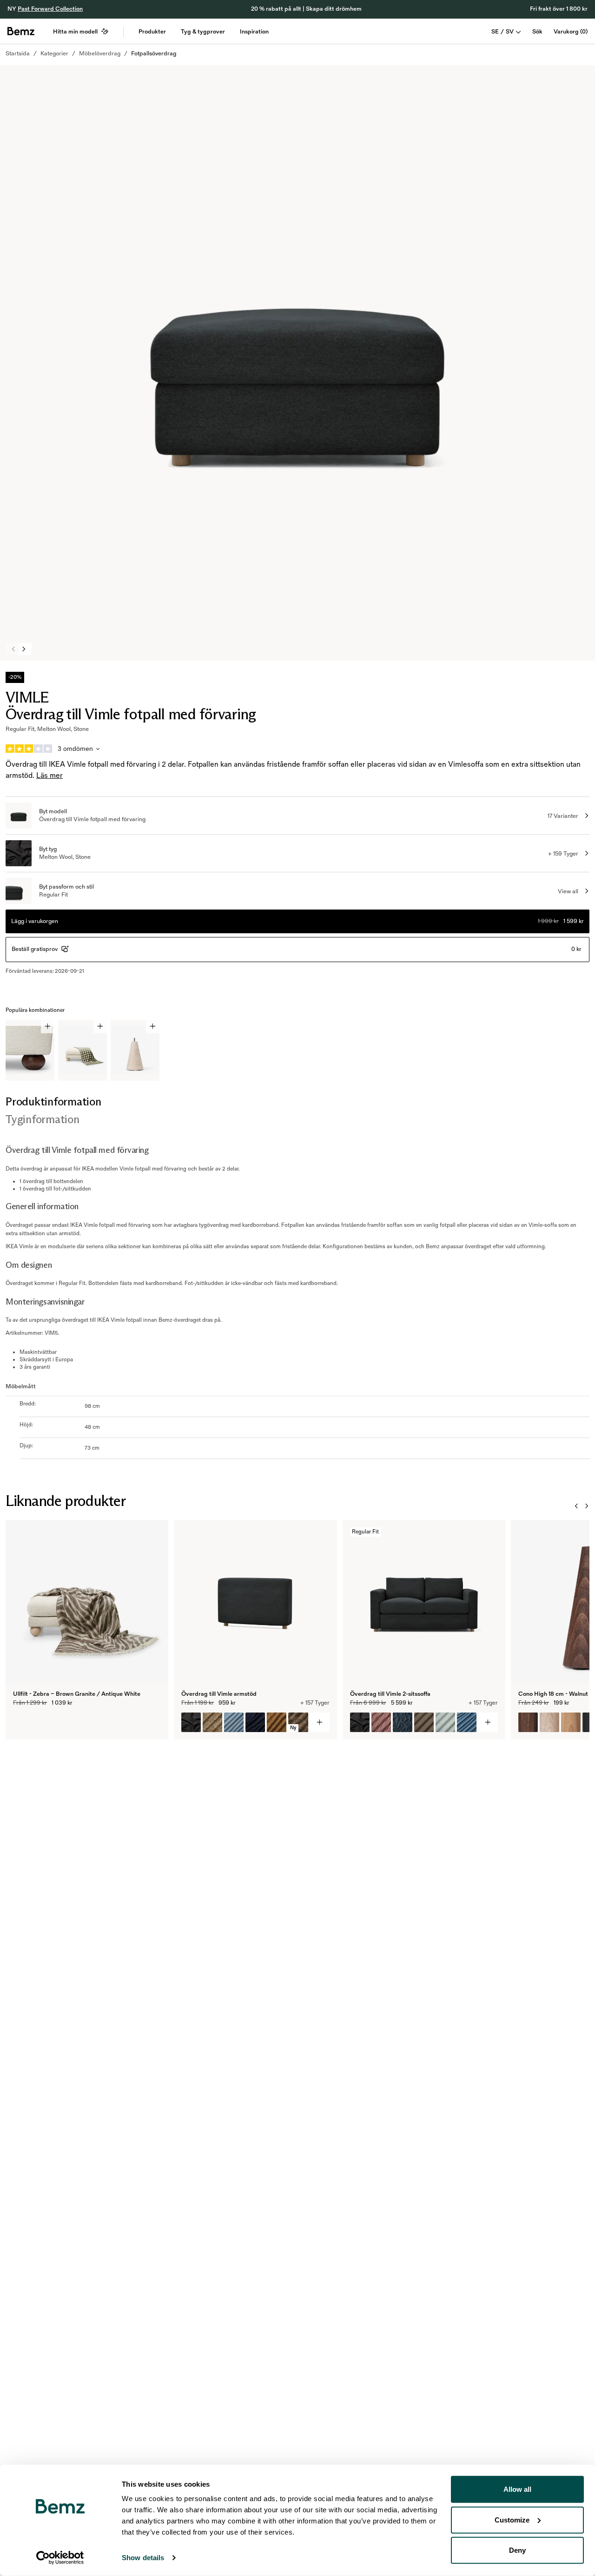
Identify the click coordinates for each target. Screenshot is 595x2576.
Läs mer (50, 776)
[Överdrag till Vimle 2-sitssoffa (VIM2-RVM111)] (403, 1722)
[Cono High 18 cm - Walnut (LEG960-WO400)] (528, 1722)
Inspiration (254, 32)
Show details (143, 2558)
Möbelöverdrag (100, 54)
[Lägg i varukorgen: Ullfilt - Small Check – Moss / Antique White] (100, 1027)
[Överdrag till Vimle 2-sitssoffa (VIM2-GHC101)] (445, 1722)
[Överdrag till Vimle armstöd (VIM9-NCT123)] (255, 1722)
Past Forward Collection (50, 9)
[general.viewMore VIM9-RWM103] (320, 1722)
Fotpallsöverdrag (154, 54)
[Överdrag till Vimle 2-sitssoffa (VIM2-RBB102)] (424, 1722)
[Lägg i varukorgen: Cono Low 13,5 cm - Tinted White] (153, 1027)
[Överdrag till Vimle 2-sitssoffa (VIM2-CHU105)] (467, 1722)
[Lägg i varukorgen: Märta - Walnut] (48, 1027)
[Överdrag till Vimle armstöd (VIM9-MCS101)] (277, 1722)
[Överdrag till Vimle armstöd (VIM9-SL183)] (234, 1722)
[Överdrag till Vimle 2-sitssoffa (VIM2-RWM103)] (360, 1722)
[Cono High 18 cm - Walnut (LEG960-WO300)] (571, 1722)
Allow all (517, 2489)
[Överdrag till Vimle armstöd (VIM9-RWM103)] (191, 1722)
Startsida (18, 54)
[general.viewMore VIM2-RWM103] (488, 1722)
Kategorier (54, 54)
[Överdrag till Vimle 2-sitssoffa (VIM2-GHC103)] (381, 1722)
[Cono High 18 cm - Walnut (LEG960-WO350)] (549, 1722)
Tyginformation (43, 1119)
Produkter (152, 32)
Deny (517, 2550)
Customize (512, 2519)
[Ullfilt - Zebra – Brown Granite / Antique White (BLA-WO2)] (23, 1722)
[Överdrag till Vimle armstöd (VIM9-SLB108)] (212, 1722)
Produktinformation (53, 1101)
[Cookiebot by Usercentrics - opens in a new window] (60, 2558)
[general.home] (21, 31)
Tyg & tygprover (203, 32)
